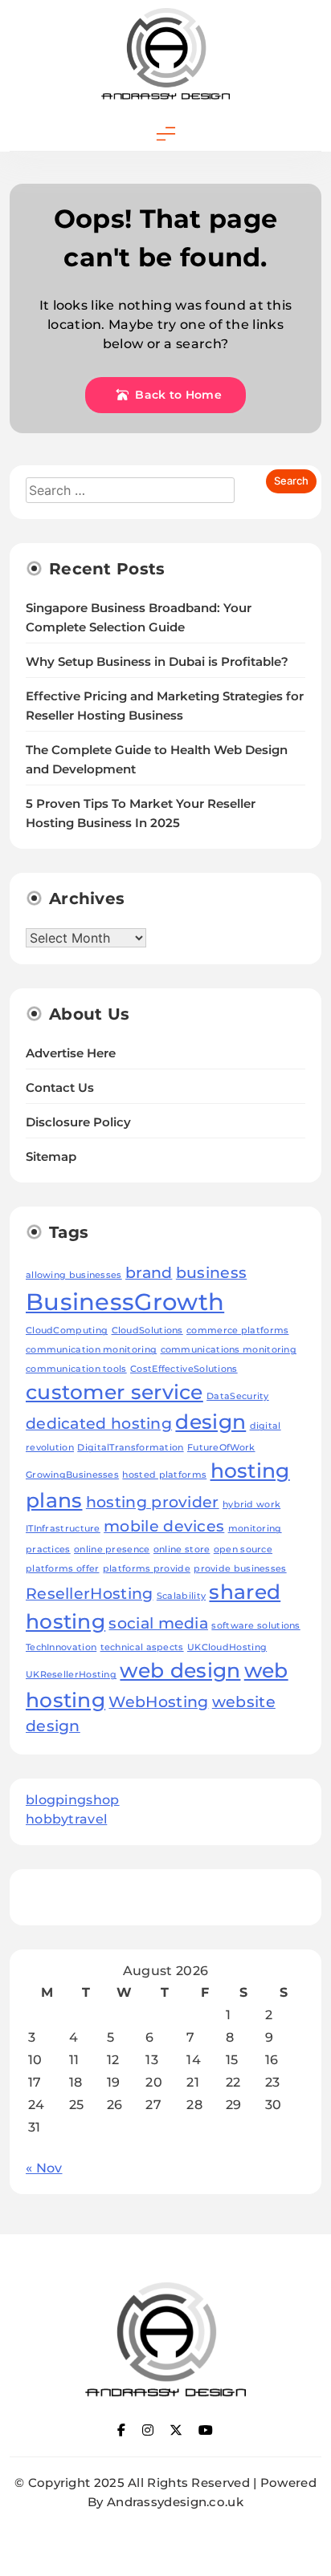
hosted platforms (164, 1475)
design (210, 1422)
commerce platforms (237, 1331)
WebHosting (158, 1702)
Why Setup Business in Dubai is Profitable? (157, 662)
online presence (112, 1550)
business (211, 1273)
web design (180, 1670)
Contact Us (60, 1088)
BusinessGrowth (125, 1302)
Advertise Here (71, 1053)
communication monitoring (91, 1350)
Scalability (181, 1596)
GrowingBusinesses (72, 1475)
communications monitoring (229, 1350)
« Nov (44, 2168)
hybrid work (251, 1505)
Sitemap (51, 1157)
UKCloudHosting (227, 1647)
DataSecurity (238, 1396)
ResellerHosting (90, 1594)
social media (158, 1623)
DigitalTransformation (130, 1448)
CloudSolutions (147, 1331)
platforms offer (63, 1569)
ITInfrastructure (63, 1529)
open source (243, 1550)
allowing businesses (74, 1275)
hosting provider (153, 1502)
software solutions (255, 1626)
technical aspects (142, 1647)
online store (182, 1550)
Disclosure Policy (78, 1122)
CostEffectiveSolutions (184, 1369)
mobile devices (164, 1526)
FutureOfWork (221, 1448)
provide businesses (240, 1569)
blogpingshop (73, 1800)
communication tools (76, 1369)
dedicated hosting (99, 1424)
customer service (114, 1392)
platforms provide (147, 1569)
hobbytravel (66, 1819)
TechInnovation (61, 1647)
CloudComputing (67, 1331)
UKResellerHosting (71, 1675)
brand (149, 1273)
